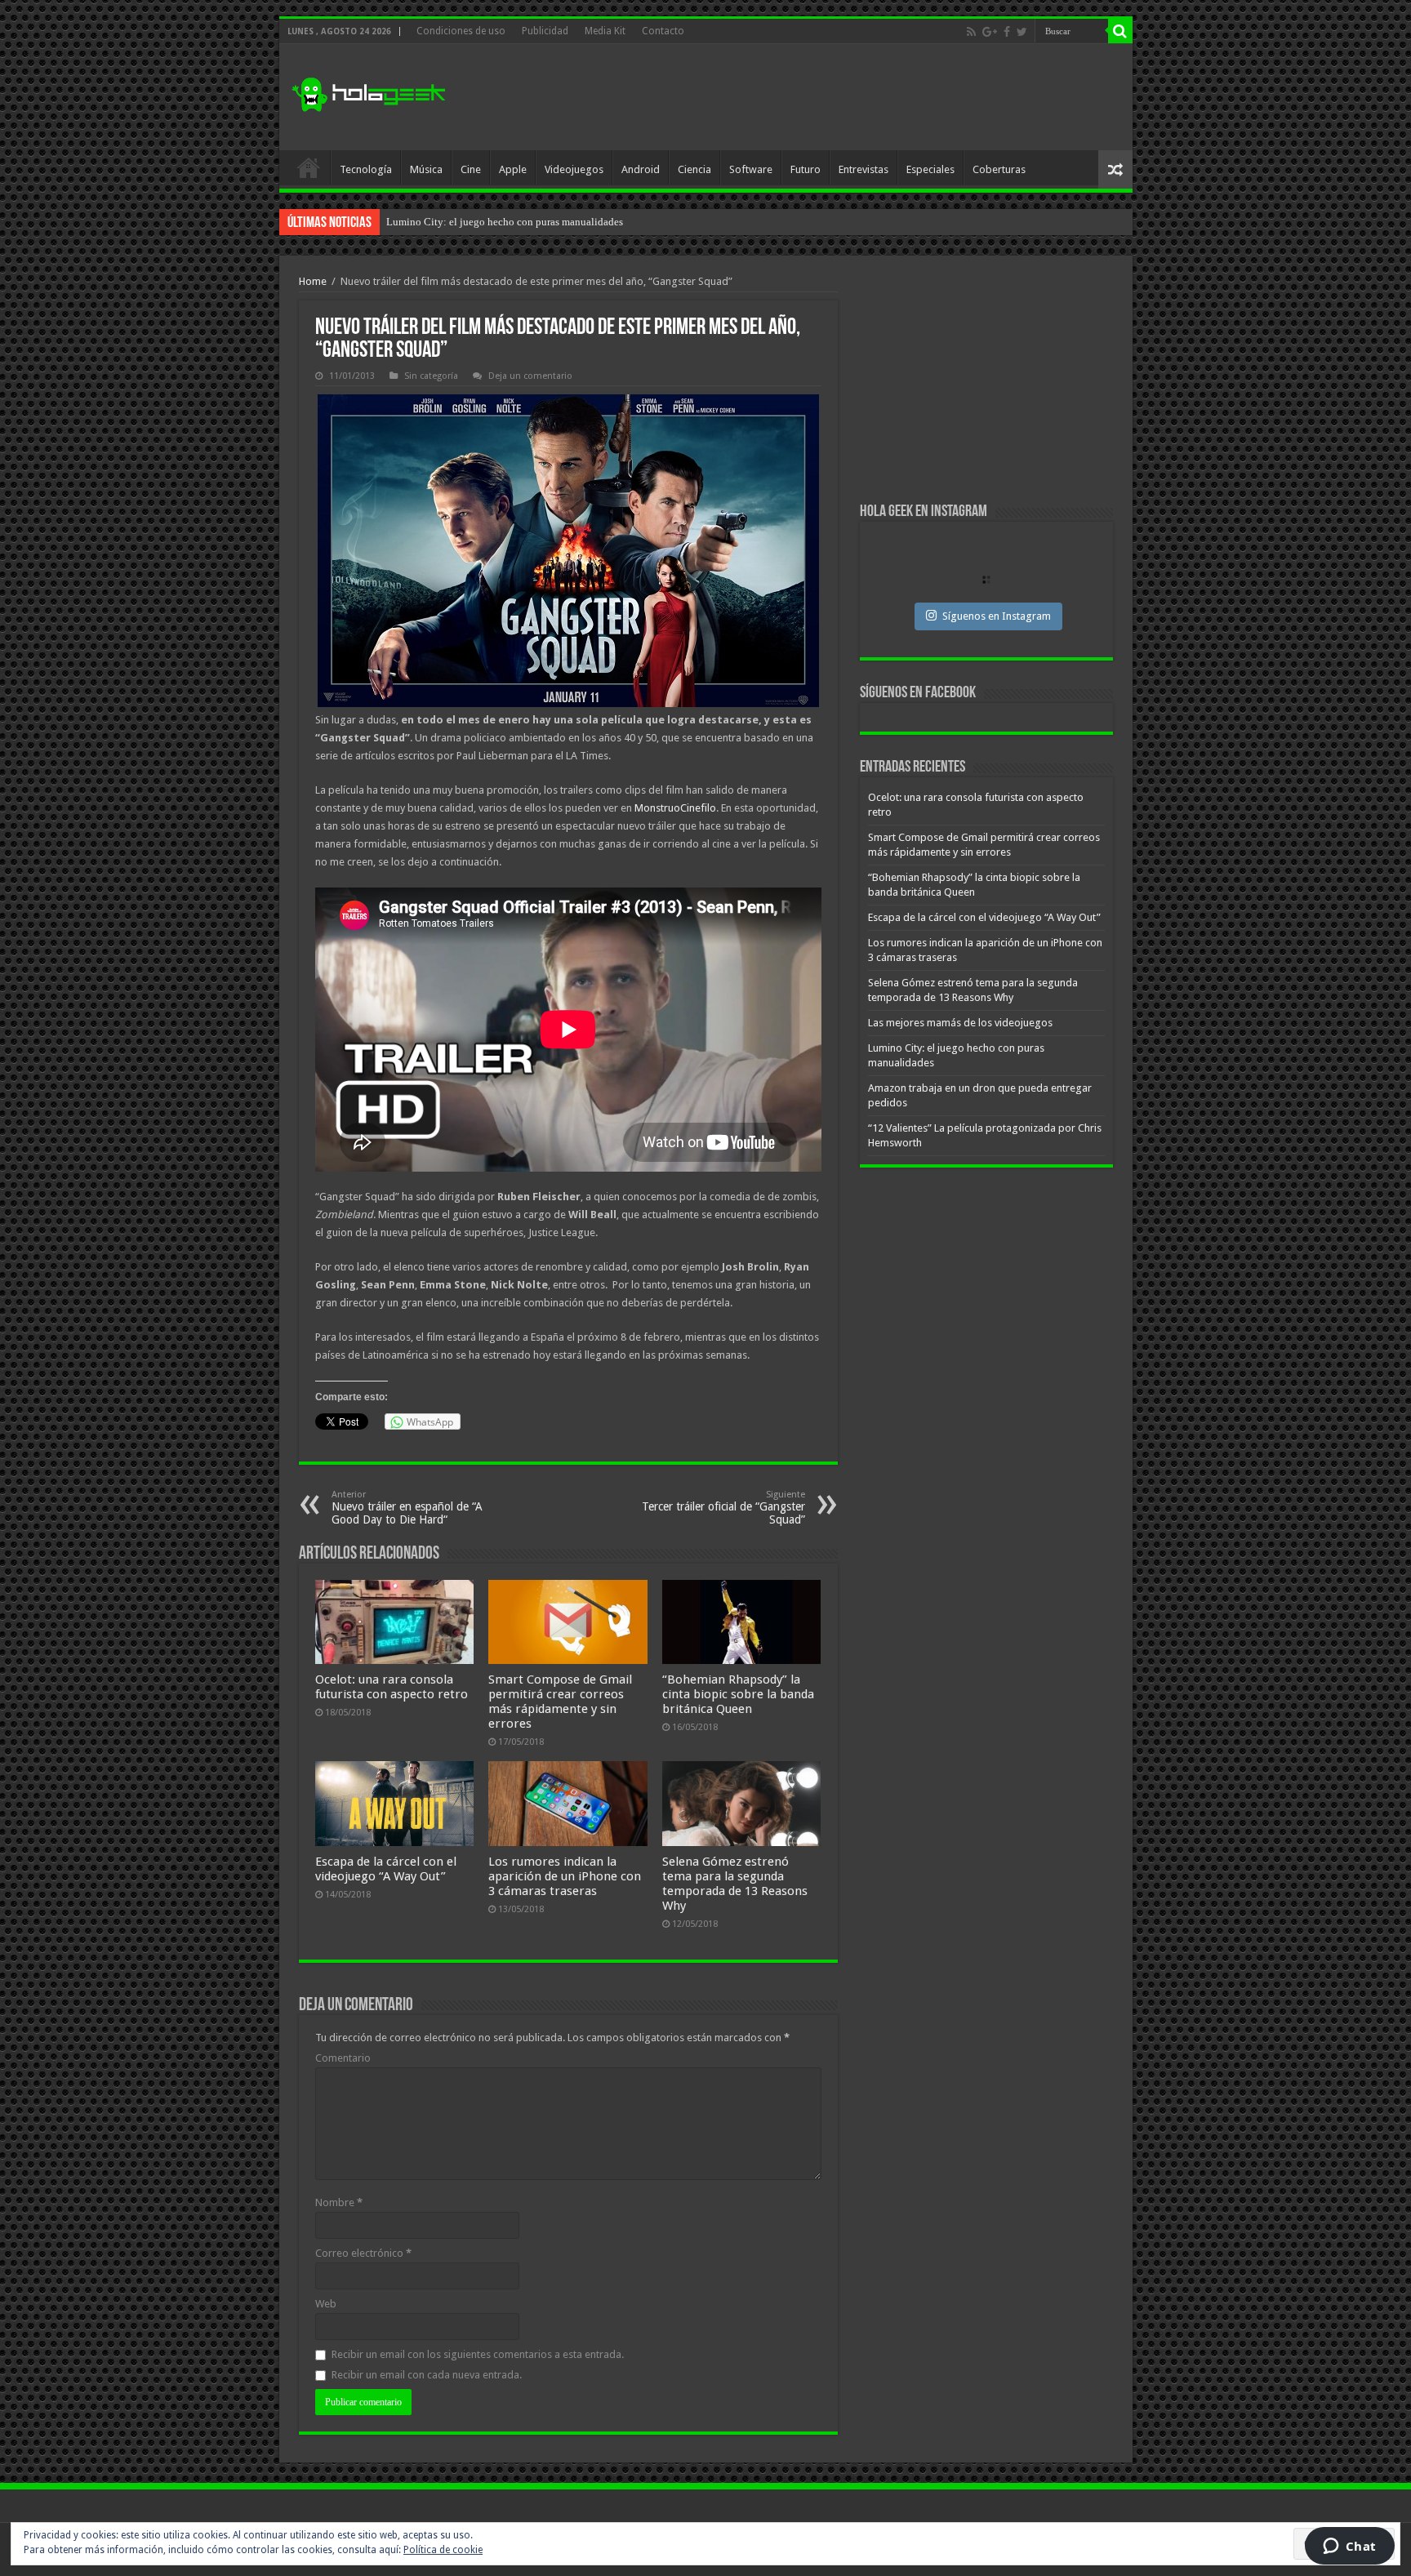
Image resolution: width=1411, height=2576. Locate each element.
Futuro (806, 169)
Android (641, 169)
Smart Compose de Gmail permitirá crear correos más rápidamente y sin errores (560, 1702)
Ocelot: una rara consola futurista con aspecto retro (392, 1687)
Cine (471, 169)
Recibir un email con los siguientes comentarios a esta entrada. (478, 2354)
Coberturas (999, 169)
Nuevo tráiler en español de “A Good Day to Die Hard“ (407, 1508)
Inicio (309, 167)
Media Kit (605, 31)
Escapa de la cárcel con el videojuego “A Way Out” (386, 1869)
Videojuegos (574, 169)
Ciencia (694, 169)
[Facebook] (1007, 32)
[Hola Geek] (368, 92)
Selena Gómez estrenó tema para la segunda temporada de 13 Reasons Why (735, 1884)
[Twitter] (1022, 32)
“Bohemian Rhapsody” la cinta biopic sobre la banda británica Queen (738, 1694)
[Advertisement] (823, 97)
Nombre (339, 2202)
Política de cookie (443, 2550)
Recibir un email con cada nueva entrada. (427, 2375)
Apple (513, 169)
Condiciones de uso (461, 31)
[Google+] (990, 32)
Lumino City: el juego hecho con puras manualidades (505, 222)
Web (326, 2304)
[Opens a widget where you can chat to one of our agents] (1349, 2547)
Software (751, 169)
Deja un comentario (530, 376)
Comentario (343, 2058)
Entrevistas (864, 169)
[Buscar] (1120, 31)
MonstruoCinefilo (675, 808)
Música (426, 169)
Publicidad (545, 31)
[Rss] (971, 32)
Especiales (930, 169)
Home (313, 281)
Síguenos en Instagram (997, 616)
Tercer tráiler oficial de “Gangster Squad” (723, 1508)
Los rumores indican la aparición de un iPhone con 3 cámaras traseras (565, 1876)
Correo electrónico (363, 2253)
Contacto (663, 31)
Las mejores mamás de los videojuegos (960, 1023)
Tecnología (366, 169)
